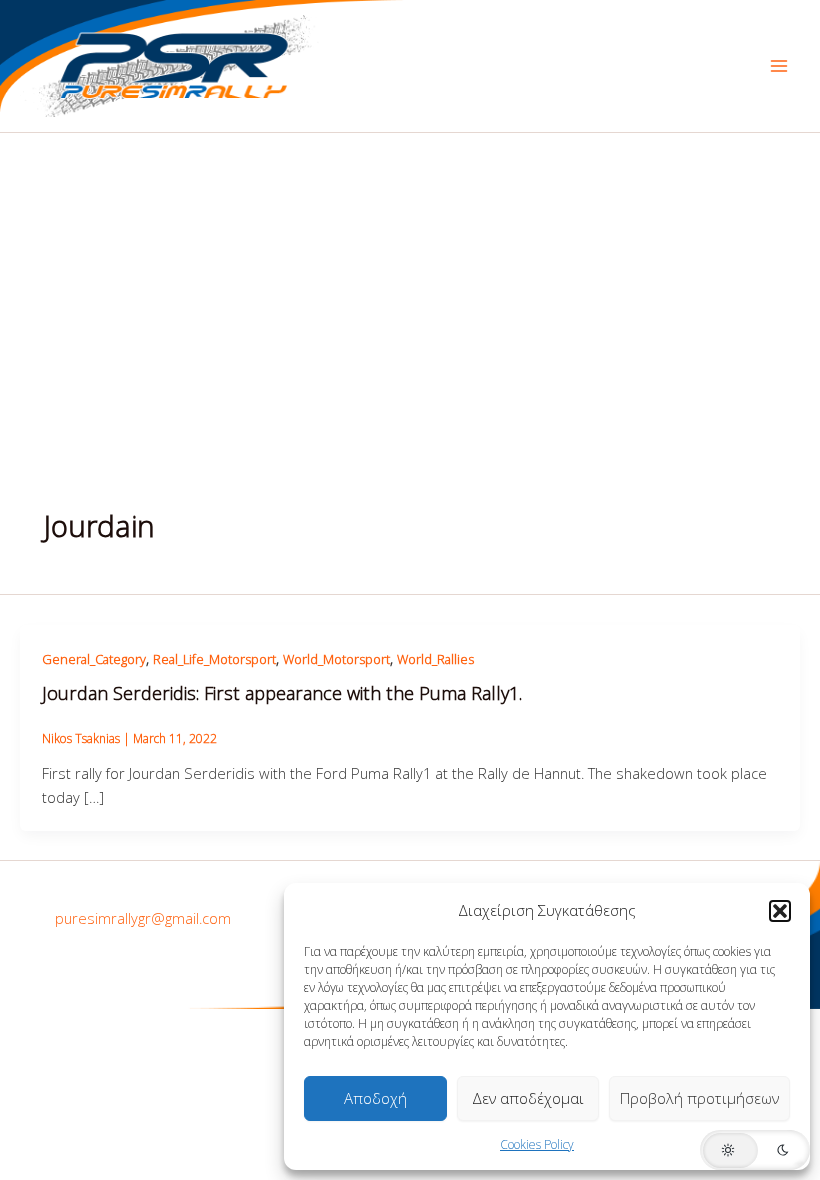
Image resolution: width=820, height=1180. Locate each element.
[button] (780, 911)
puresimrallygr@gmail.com (143, 918)
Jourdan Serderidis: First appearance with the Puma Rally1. (282, 693)
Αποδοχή (375, 1098)
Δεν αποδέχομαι (528, 1098)
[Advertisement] (410, 283)
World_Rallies (435, 659)
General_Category (94, 659)
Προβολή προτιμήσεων (699, 1098)
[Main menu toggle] (779, 66)
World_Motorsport (336, 659)
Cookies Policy (537, 1144)
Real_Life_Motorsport (214, 659)
